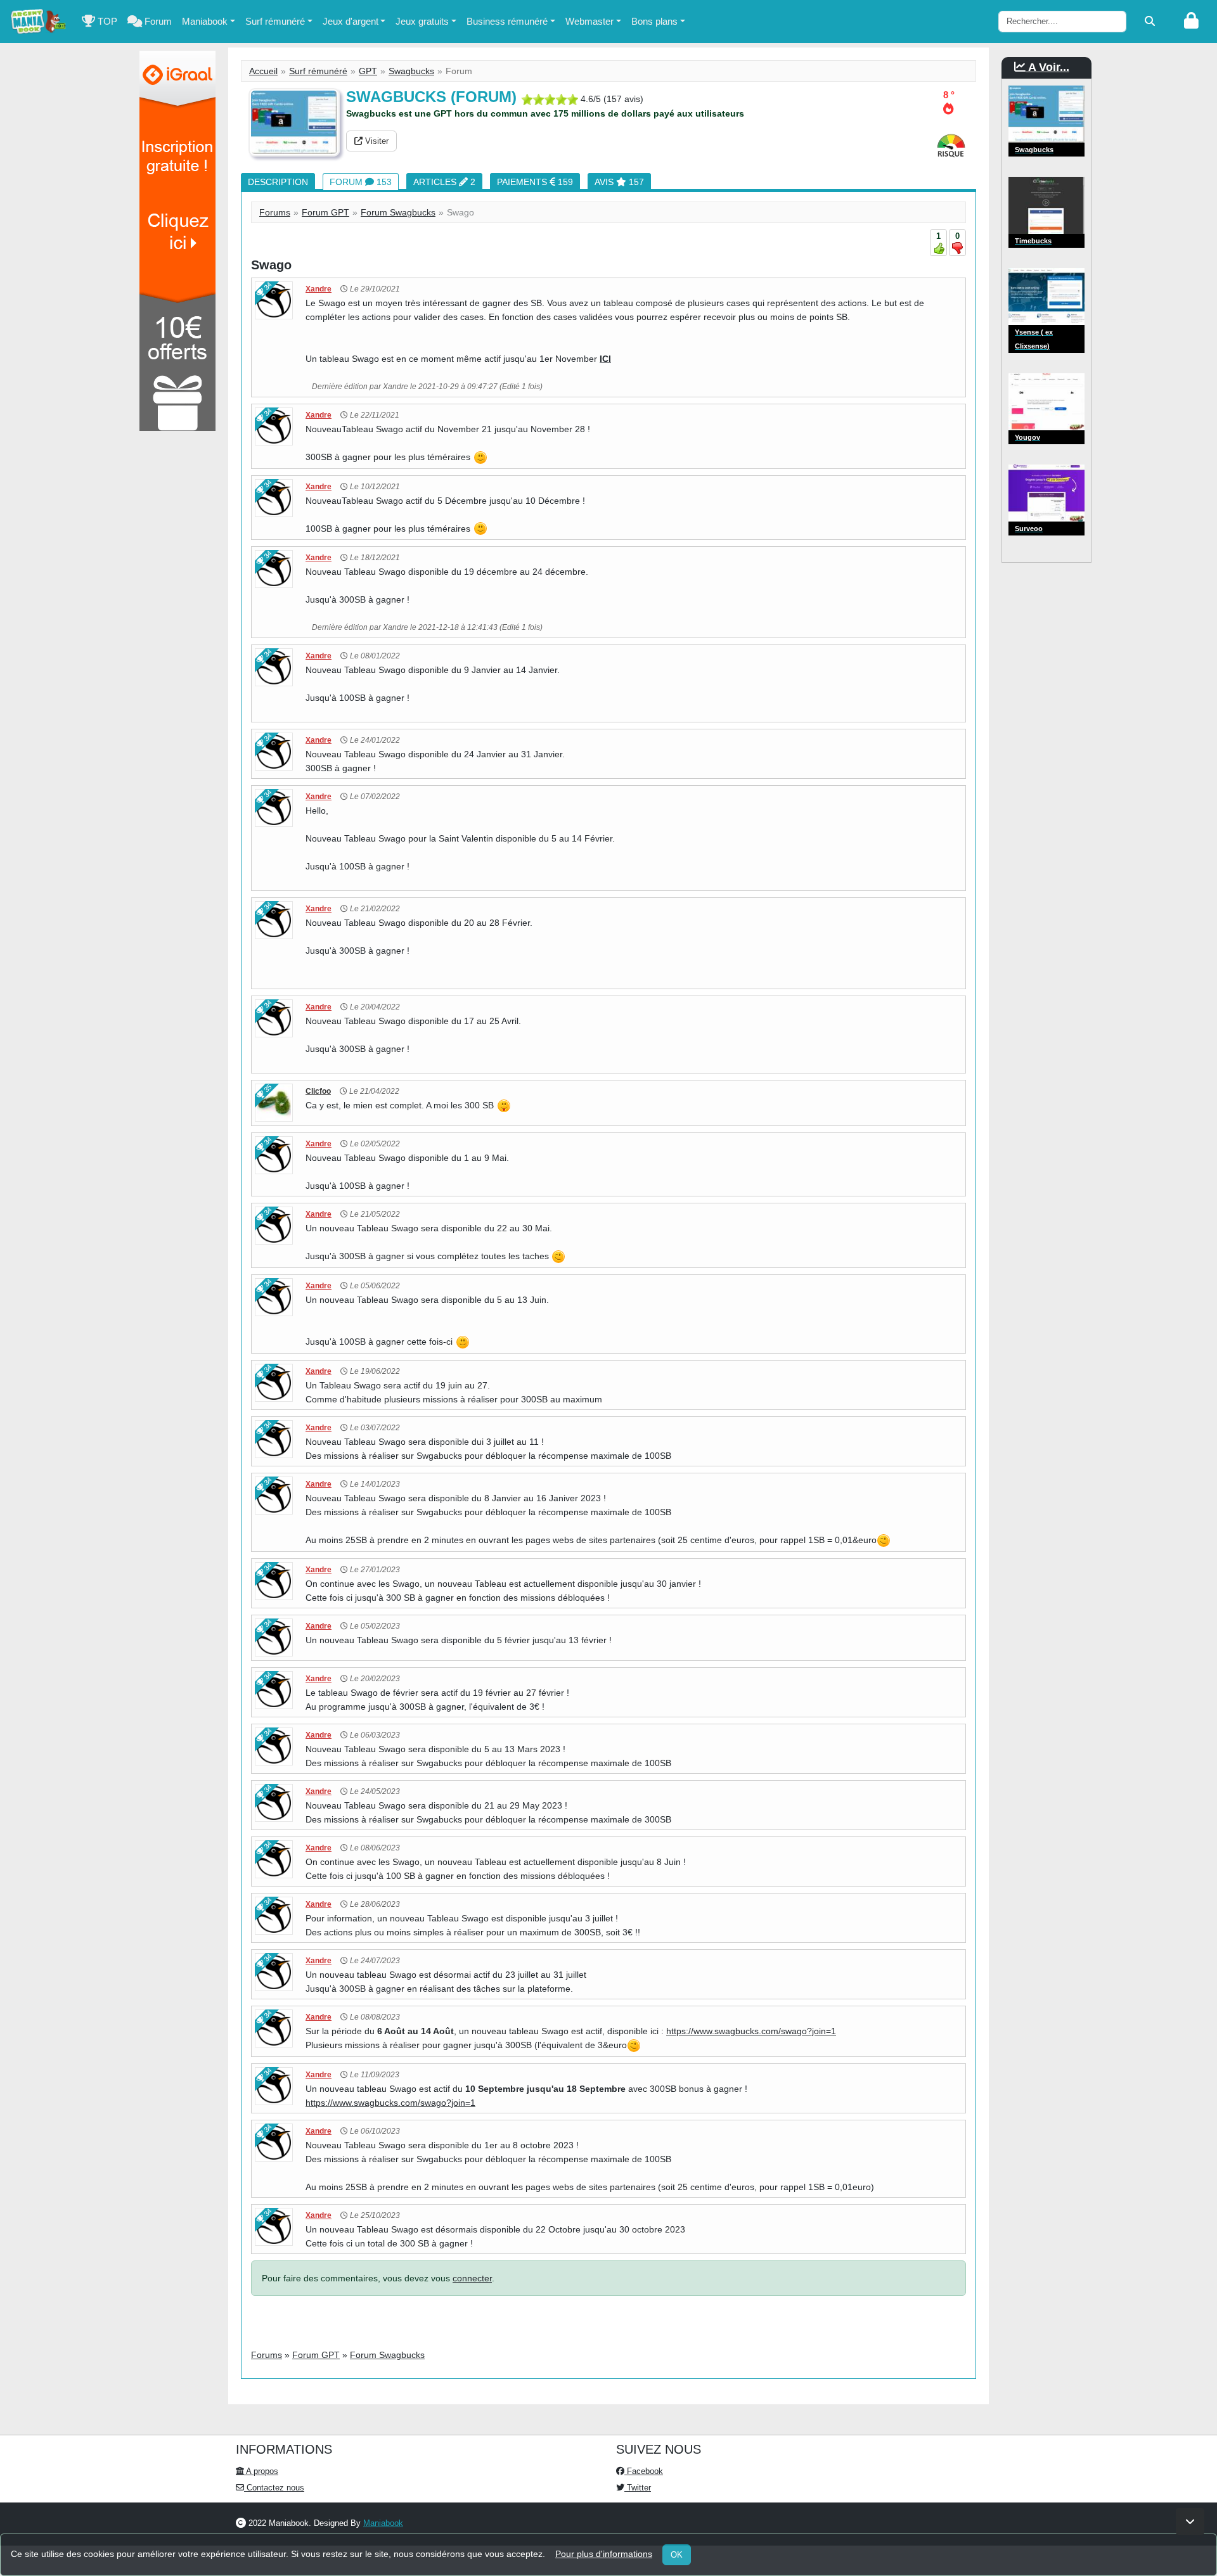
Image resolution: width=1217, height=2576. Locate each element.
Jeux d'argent (351, 21)
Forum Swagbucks (398, 212)
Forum (157, 21)
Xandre (319, 289)
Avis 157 (619, 182)
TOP (106, 21)
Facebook (644, 2471)
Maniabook (205, 21)
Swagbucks (411, 71)
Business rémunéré (507, 21)
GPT (368, 71)
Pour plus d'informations (604, 2554)
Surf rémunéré (275, 21)
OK (677, 2555)
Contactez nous (274, 2488)
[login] (1191, 22)
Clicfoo (318, 1091)
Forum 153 (361, 182)
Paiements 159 (535, 182)
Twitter (638, 2488)
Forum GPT (325, 212)
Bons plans (654, 21)
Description (278, 182)
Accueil (263, 71)
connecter (472, 2278)
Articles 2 (444, 182)
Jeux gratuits (422, 21)
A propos (261, 2471)
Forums (275, 212)
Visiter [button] (376, 141)
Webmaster (589, 21)
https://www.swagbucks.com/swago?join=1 (751, 2031)
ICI (605, 359)
